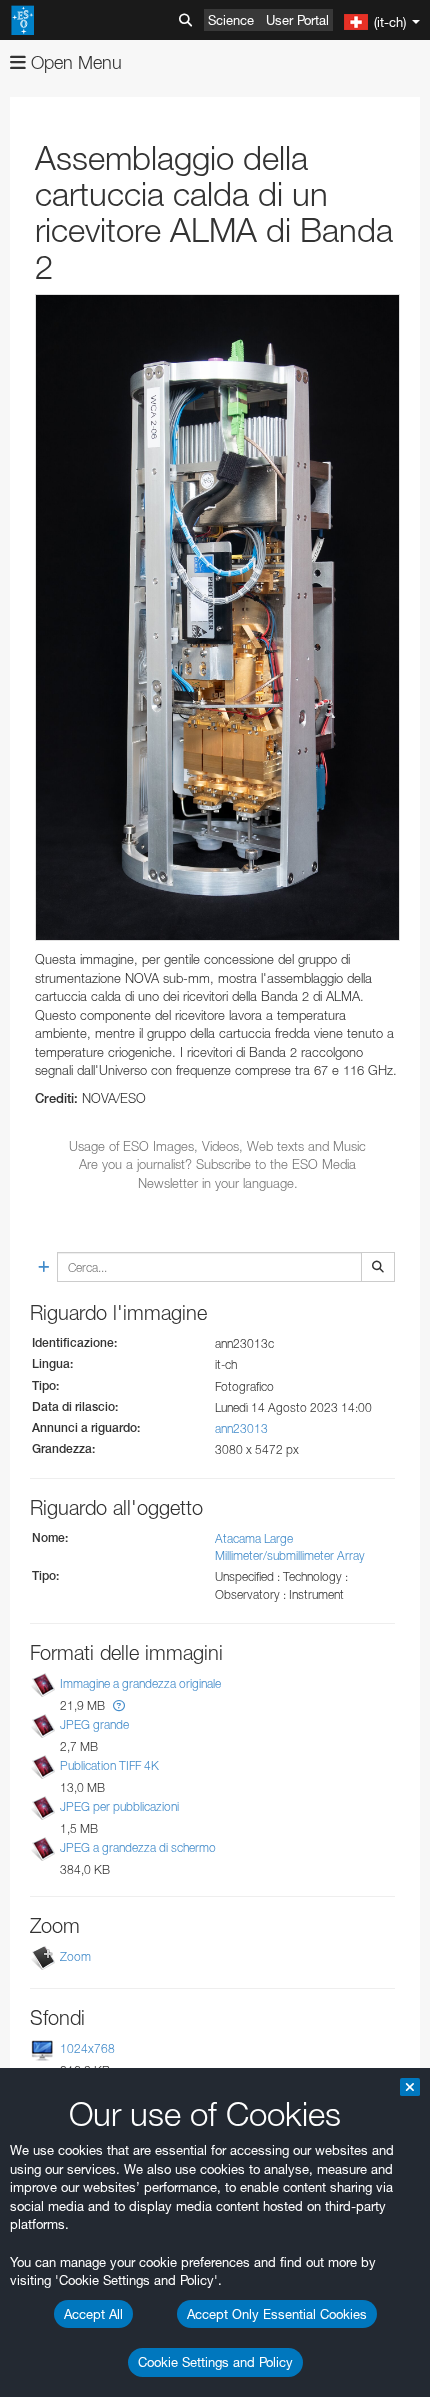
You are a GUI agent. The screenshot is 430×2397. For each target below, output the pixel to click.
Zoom (75, 1956)
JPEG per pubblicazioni (119, 1806)
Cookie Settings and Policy (215, 2362)
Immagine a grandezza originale (140, 1683)
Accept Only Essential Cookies (277, 2314)
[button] (119, 1705)
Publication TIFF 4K (109, 1765)
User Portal (297, 20)
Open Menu (74, 62)
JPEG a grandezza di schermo (138, 1847)
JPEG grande (94, 1724)
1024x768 (87, 2048)
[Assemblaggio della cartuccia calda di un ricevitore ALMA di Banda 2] (217, 617)
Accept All (93, 2314)
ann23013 (241, 1428)
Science (231, 20)
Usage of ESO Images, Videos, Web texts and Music (217, 1146)
